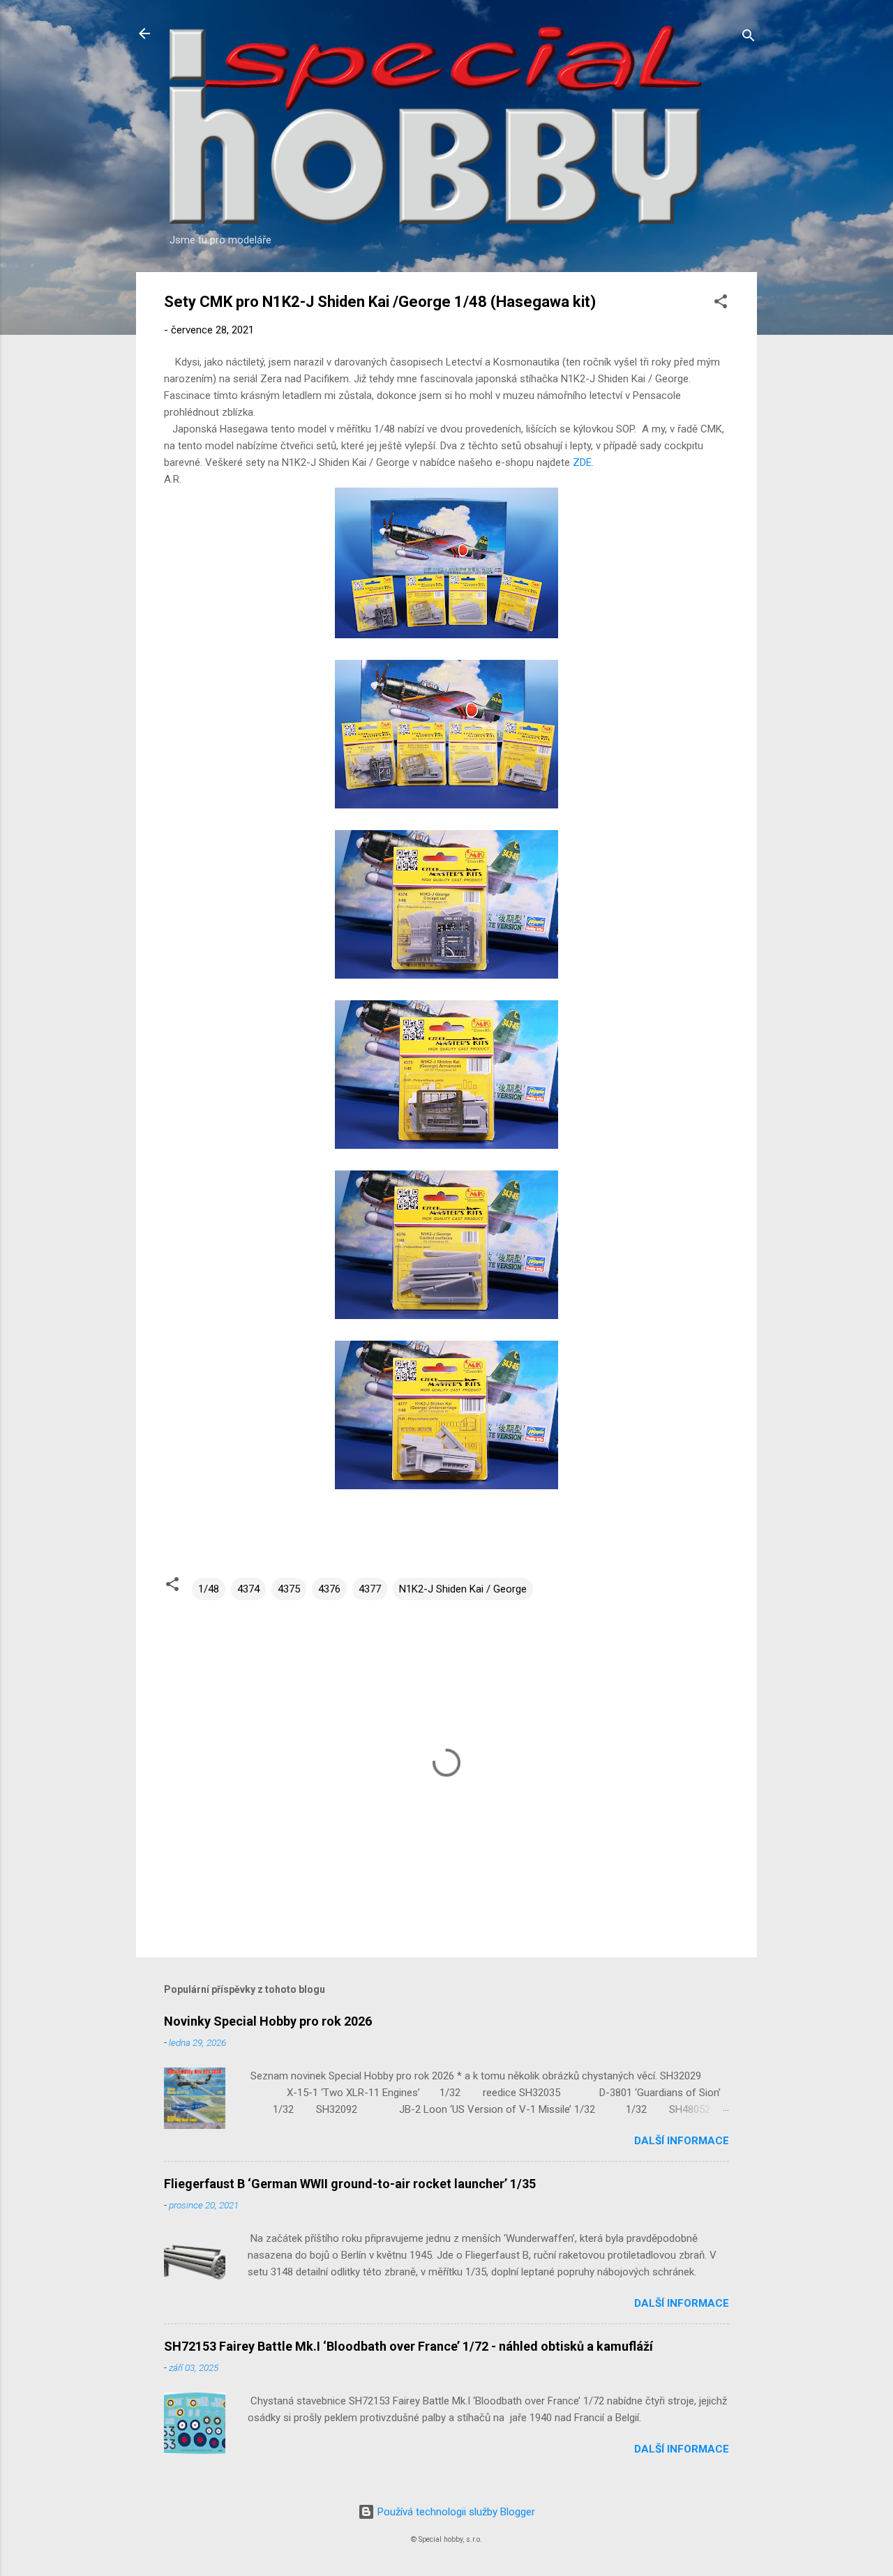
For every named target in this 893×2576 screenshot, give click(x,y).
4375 (289, 1589)
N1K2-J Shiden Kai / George (463, 1589)
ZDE (582, 462)
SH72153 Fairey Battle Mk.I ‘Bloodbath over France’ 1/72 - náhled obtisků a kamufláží (408, 2346)
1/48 (209, 1589)
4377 (370, 1589)
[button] (721, 304)
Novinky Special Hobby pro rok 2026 (268, 2021)
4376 (329, 1589)
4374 (248, 1589)
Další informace (682, 2141)
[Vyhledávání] (749, 38)
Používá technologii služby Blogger (455, 2512)
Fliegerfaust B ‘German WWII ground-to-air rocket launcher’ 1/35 (350, 2184)
